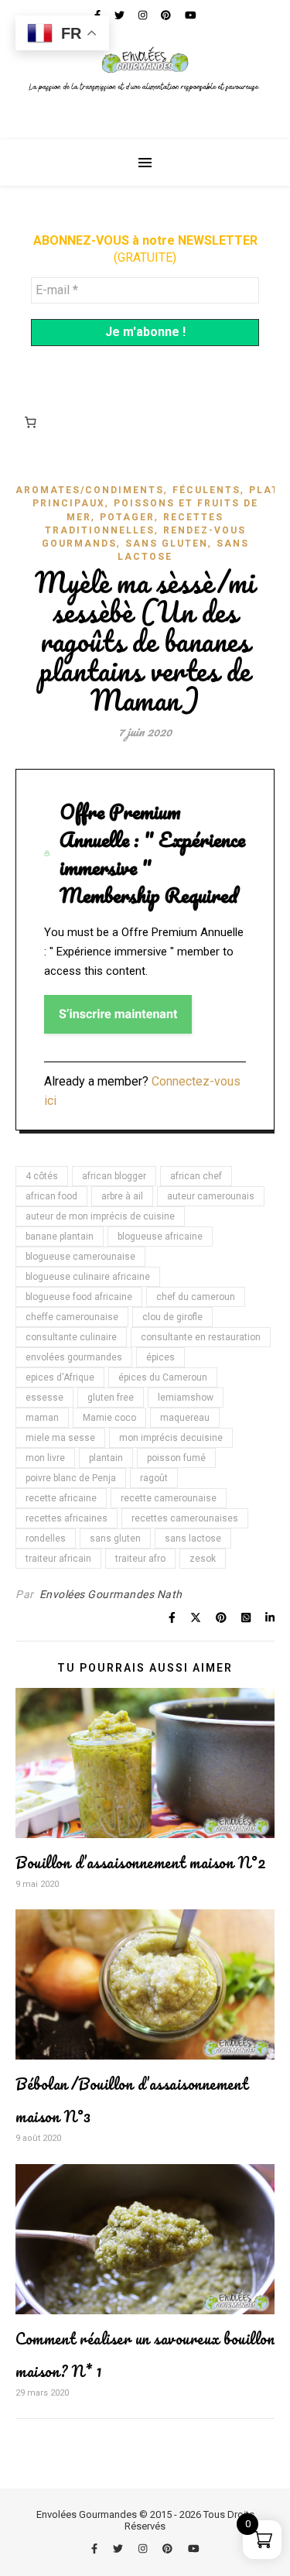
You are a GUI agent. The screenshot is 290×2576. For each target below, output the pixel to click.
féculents (206, 490)
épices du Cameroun (163, 1377)
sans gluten (115, 1538)
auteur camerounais (211, 1196)
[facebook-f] (96, 2549)
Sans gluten (167, 544)
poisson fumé (176, 1458)
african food (51, 1196)
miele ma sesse (60, 1438)
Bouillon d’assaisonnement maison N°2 (141, 1863)
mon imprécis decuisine (171, 1438)
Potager (127, 517)
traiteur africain (58, 1559)
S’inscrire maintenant (118, 1014)
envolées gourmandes (74, 1357)
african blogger (114, 1176)
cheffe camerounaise (72, 1317)
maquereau (185, 1418)
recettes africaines (67, 1518)
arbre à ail (122, 1196)
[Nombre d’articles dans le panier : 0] (30, 423)
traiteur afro (140, 1559)
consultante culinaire (71, 1337)
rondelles (46, 1538)
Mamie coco (109, 1418)
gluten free (111, 1398)
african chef (196, 1176)
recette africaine (61, 1498)
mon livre (45, 1458)
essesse (44, 1398)
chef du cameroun (196, 1297)
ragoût (154, 1478)
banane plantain (60, 1237)
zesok (203, 1559)
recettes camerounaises (185, 1518)
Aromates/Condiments (90, 490)
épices (160, 1357)
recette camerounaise (169, 1498)
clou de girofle (172, 1317)
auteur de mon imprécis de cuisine (100, 1216)
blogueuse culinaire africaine (88, 1277)
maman (42, 1418)
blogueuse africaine (160, 1237)
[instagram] (144, 2549)
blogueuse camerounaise (80, 1257)
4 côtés (42, 1176)
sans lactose (193, 1538)
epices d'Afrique (60, 1377)
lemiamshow (186, 1398)
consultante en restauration (201, 1337)
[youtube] (194, 2549)
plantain (106, 1458)
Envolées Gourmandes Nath (111, 1594)
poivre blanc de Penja (71, 1478)
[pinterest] (169, 2549)
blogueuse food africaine (79, 1297)
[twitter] (119, 2549)
